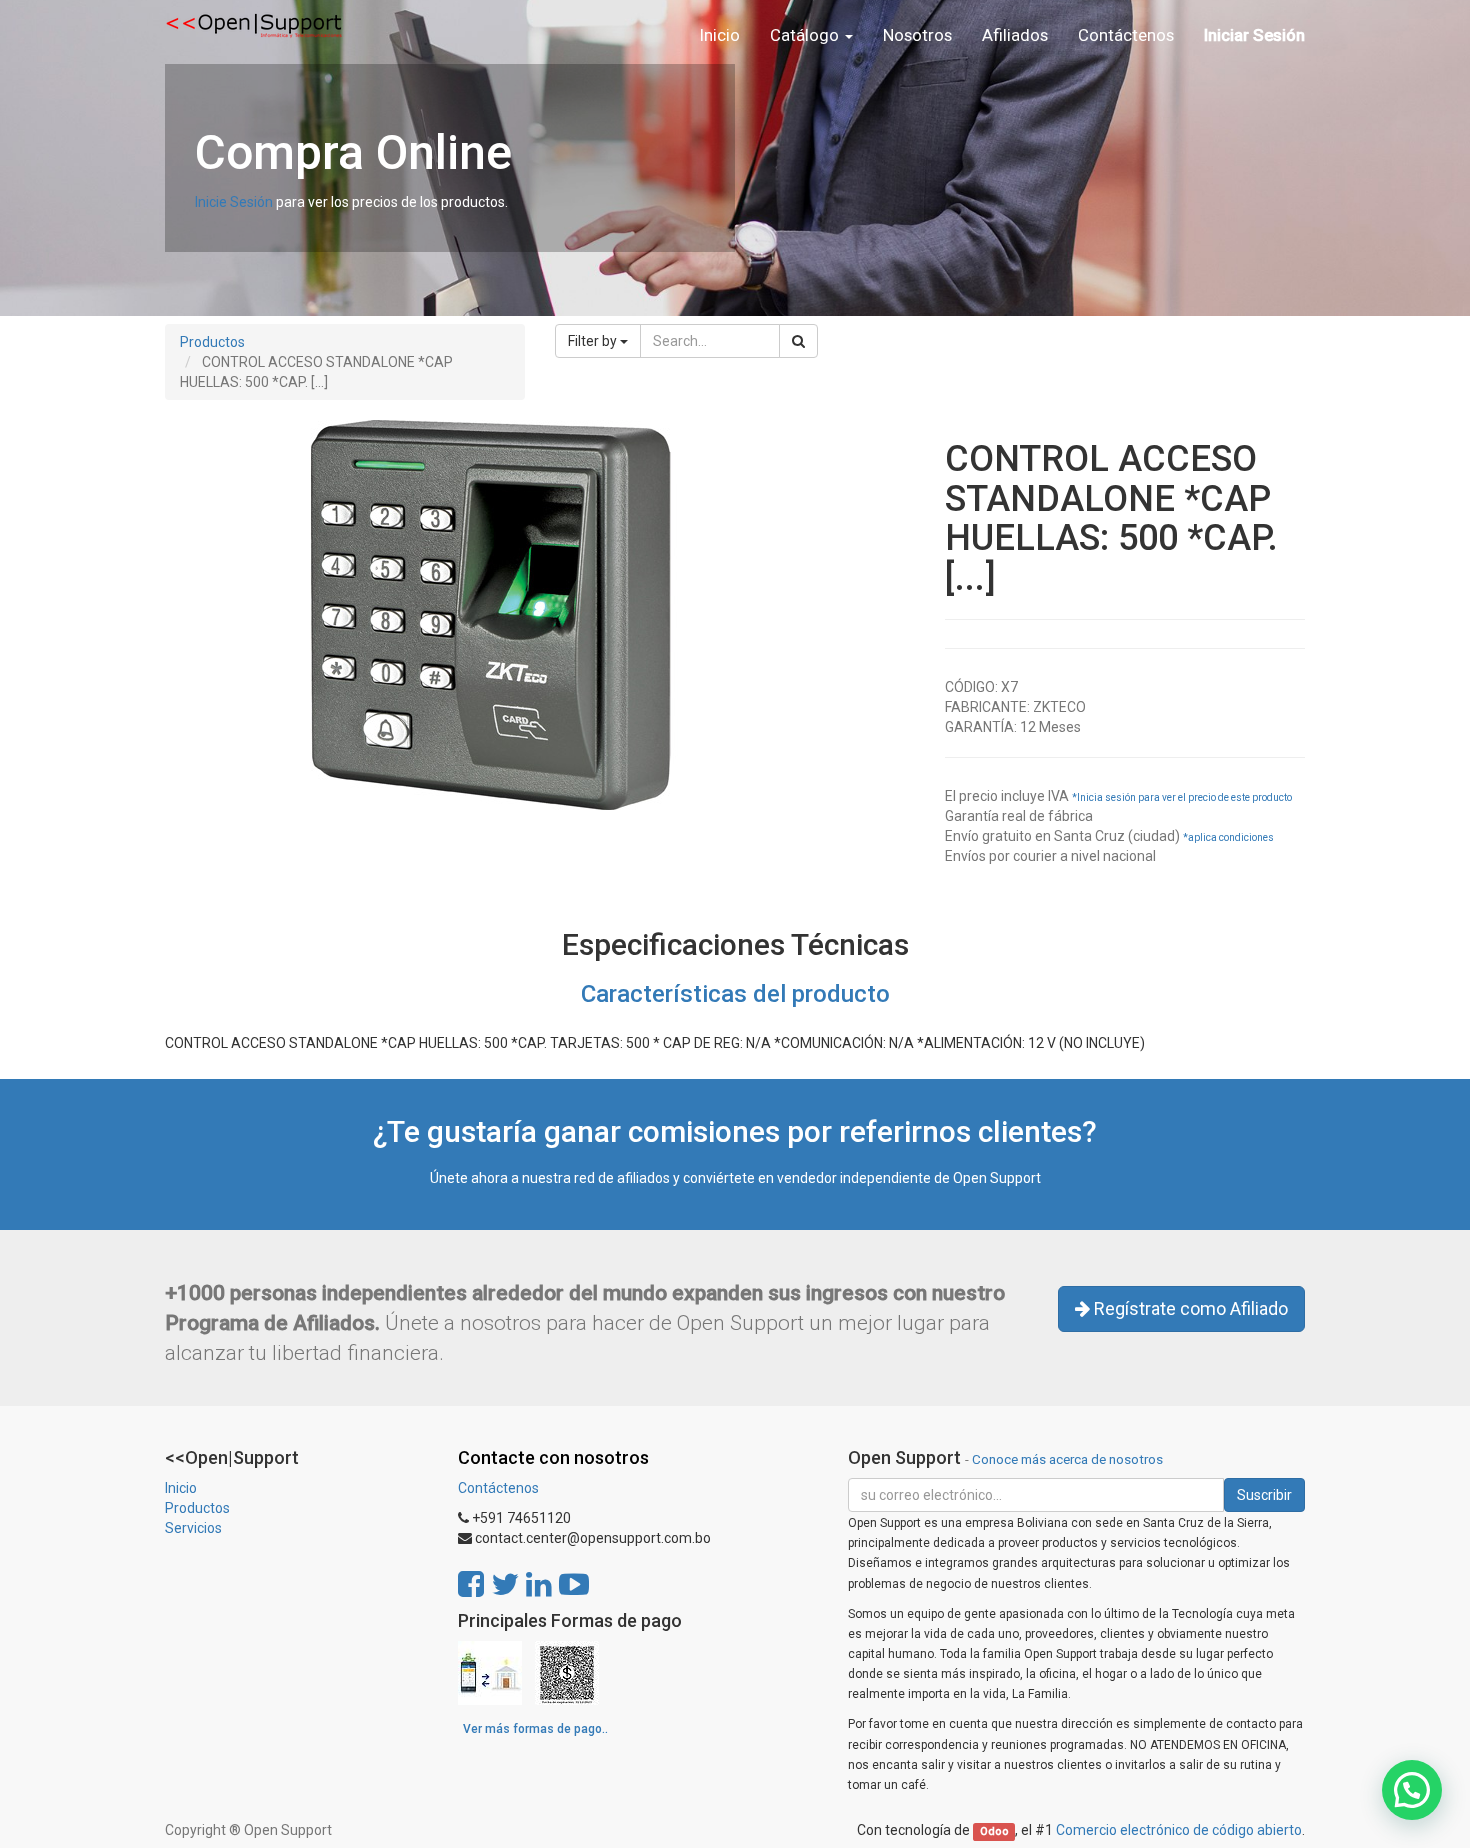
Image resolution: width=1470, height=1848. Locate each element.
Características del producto (735, 994)
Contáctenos (498, 1488)
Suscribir (1264, 1495)
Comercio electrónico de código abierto (1179, 1830)
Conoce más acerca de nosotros (1067, 1459)
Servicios (193, 1528)
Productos (212, 342)
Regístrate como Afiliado (1189, 1308)
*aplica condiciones (1228, 837)
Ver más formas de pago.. (535, 1729)
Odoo (994, 1831)
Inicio (181, 1488)
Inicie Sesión (234, 202)
